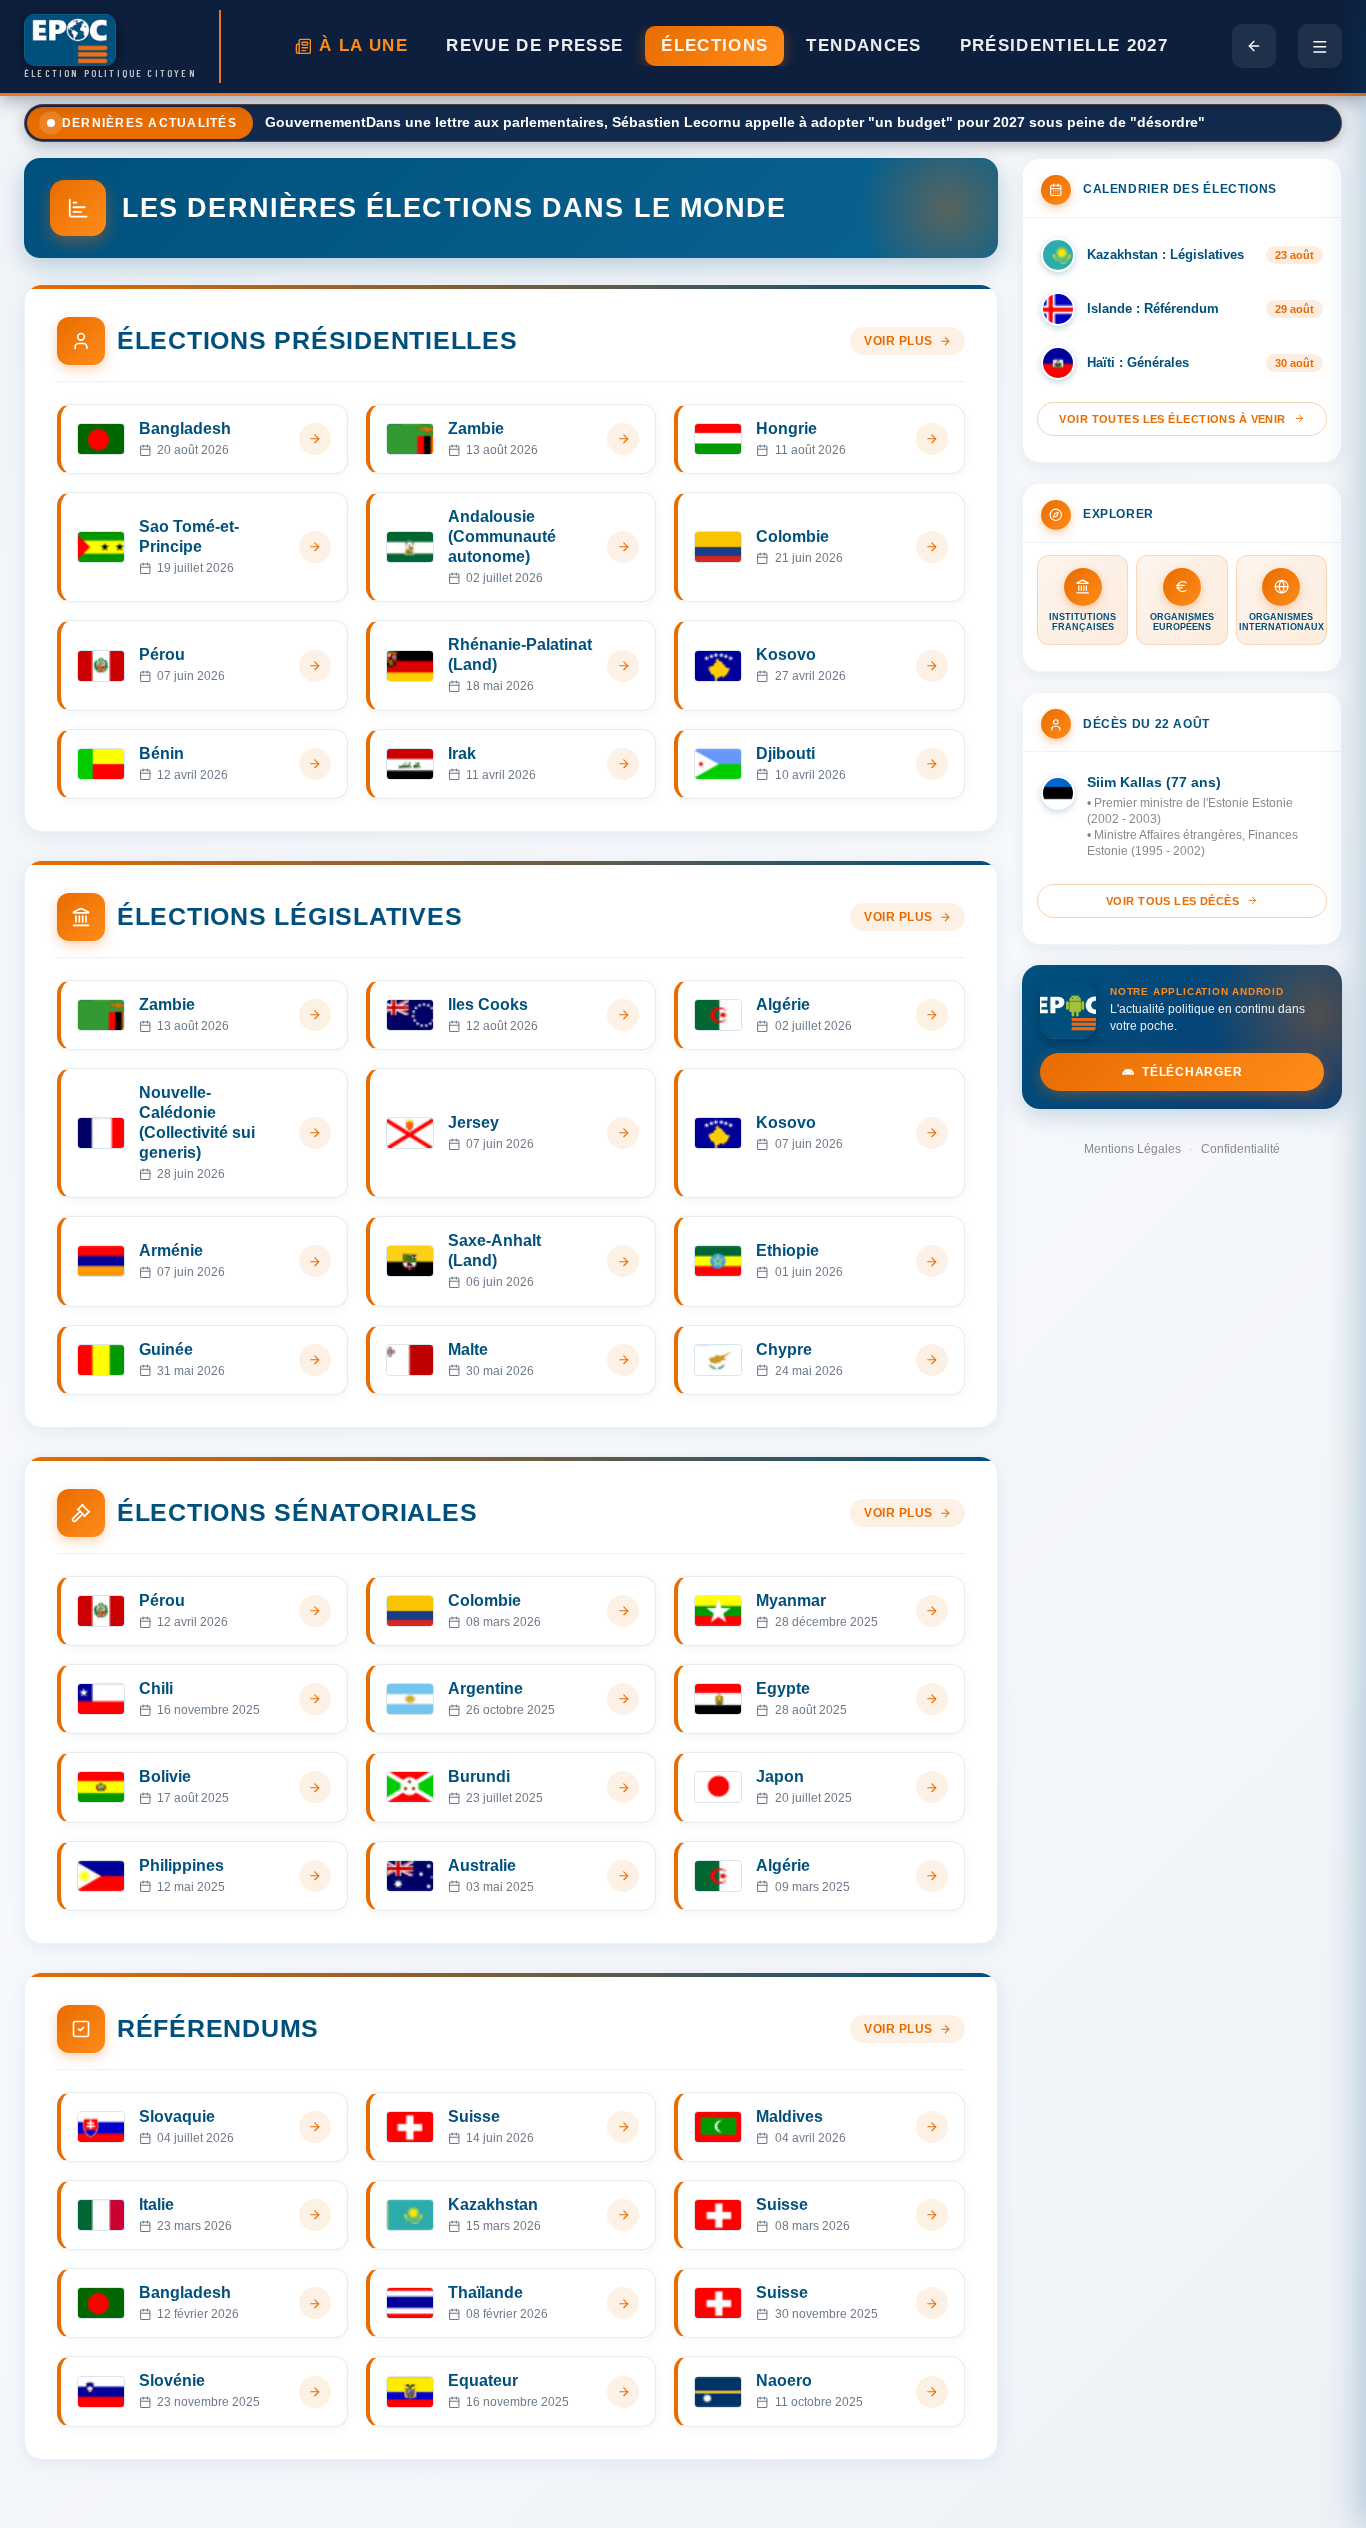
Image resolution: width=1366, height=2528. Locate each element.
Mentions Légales (1132, 1149)
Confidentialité (1240, 1149)
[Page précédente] (1254, 46)
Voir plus (898, 341)
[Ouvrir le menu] (1320, 46)
